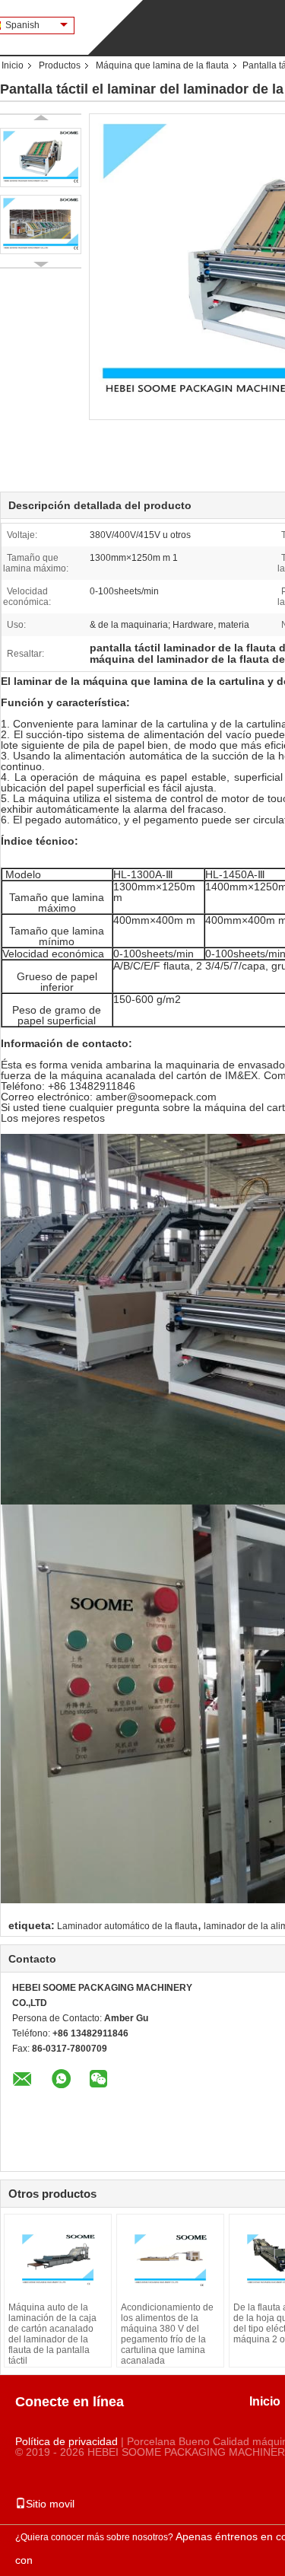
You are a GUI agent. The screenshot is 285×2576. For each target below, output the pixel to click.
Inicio (13, 65)
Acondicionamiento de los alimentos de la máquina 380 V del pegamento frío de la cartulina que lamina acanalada (167, 2334)
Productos (60, 65)
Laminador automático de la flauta (127, 1926)
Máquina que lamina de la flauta (162, 65)
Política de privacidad (66, 2441)
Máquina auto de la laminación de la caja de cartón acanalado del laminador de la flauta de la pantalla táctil (52, 2334)
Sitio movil (50, 2504)
